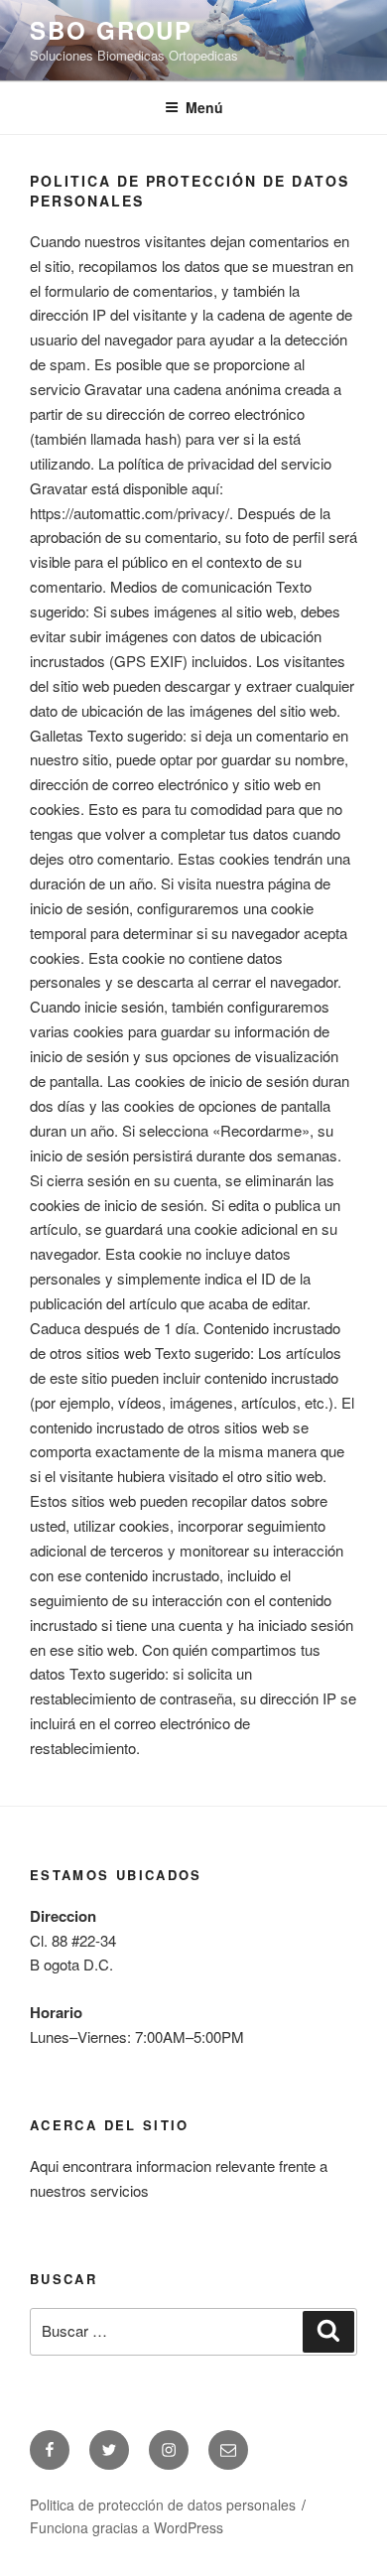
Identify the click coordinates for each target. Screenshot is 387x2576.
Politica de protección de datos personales (163, 2505)
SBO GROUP (111, 30)
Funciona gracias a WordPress (127, 2527)
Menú (204, 107)
